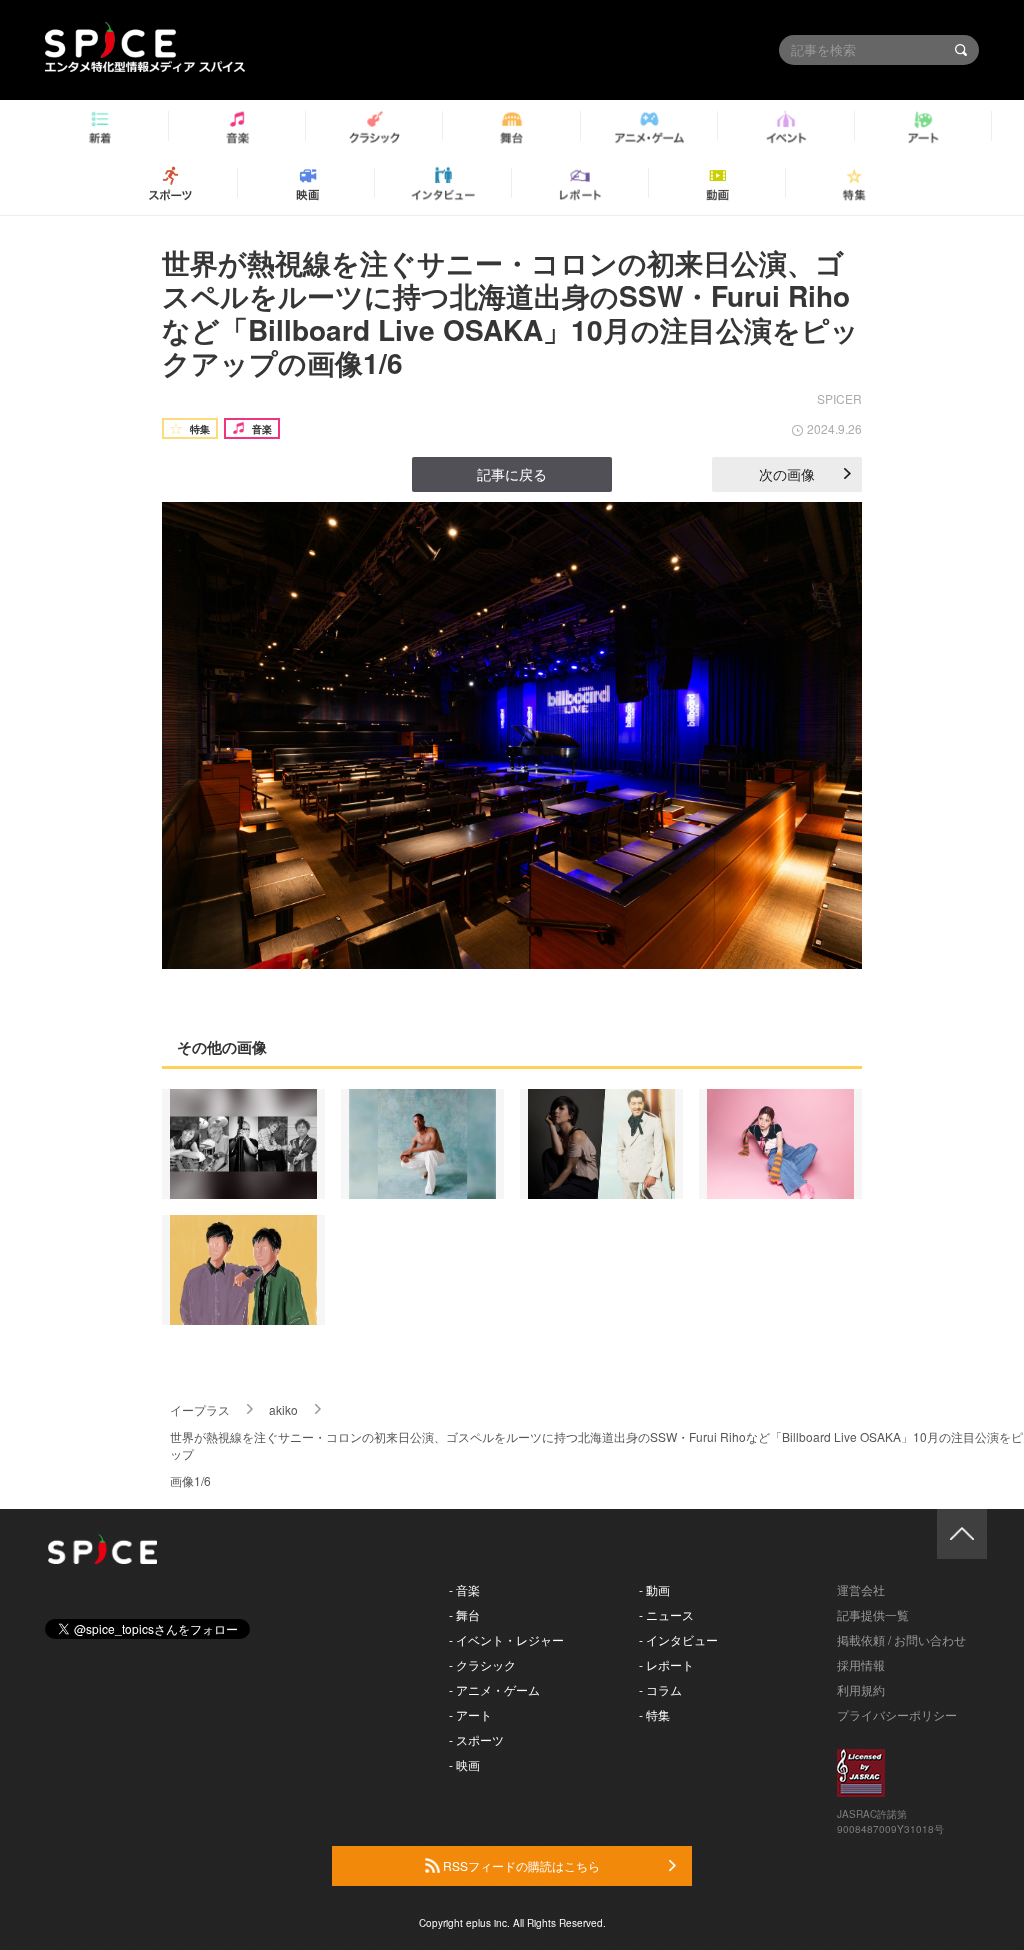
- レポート (666, 1664)
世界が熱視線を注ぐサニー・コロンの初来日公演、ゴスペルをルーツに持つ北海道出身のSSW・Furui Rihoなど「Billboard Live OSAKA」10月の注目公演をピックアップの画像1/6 (510, 313)
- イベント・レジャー (506, 1639)
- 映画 (464, 1764)
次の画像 (787, 474)
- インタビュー (678, 1639)
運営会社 (861, 1589)
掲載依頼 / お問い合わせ (901, 1639)
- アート (470, 1714)
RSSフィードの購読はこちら (520, 1865)
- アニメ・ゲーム (494, 1689)
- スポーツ (476, 1739)
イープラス (200, 1409)
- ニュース (666, 1614)
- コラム (660, 1689)
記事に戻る (512, 474)
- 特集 (654, 1714)
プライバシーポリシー (897, 1714)
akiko (283, 1409)
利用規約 (861, 1689)
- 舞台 (464, 1614)
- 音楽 (464, 1589)
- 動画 (654, 1589)
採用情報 (861, 1664)
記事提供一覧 (873, 1614)
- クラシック (482, 1664)
